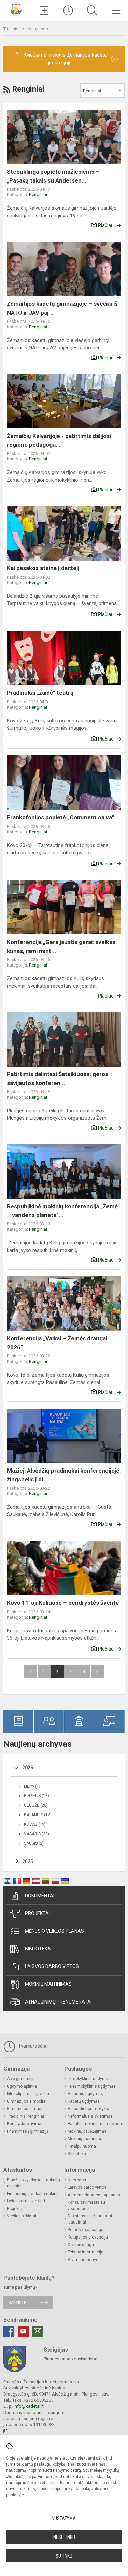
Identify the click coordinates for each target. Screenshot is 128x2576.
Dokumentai (40, 1896)
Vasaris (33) (37, 1834)
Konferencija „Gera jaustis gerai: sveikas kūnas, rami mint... (61, 946)
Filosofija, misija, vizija (28, 2094)
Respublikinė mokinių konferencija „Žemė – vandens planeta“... (62, 1211)
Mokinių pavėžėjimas (87, 2131)
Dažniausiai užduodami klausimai (90, 2219)
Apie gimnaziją (21, 2079)
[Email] (38, 2331)
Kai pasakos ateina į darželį (43, 568)
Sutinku (64, 2556)
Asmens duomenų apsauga (94, 2195)
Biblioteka (38, 1949)
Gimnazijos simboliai (27, 2101)
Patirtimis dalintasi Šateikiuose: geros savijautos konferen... (58, 1079)
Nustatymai (64, 2518)
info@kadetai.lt (29, 2406)
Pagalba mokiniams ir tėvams (95, 2124)
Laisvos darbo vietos (52, 1966)
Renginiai (38, 195)
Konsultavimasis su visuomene (86, 2205)
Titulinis (11, 29)
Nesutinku (64, 2537)
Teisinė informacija (86, 2252)
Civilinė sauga (81, 2245)
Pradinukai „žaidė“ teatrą (40, 693)
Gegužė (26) (36, 1805)
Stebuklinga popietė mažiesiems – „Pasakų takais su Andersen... (53, 176)
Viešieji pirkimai (22, 2216)
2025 (28, 1862)
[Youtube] (23, 2331)
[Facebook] (9, 2331)
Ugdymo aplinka (22, 2086)
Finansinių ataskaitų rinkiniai (34, 2194)
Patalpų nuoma (82, 2146)
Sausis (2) (34, 1843)
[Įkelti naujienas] (44, 11)
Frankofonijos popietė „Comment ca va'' (60, 817)
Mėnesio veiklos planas (54, 1931)
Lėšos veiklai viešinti (26, 2201)
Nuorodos (77, 2180)
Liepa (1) (32, 1786)
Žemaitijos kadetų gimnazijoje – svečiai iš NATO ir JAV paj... (62, 308)
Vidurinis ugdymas (85, 2094)
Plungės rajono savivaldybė (70, 2359)
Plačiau (106, 225)
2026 (28, 1768)
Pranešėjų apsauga (86, 2230)
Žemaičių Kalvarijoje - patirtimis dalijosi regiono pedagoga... (59, 440)
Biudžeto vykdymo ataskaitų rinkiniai (33, 2183)
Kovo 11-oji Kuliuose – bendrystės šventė (63, 1603)
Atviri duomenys (83, 2260)
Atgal (31, 1672)
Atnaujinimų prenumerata (58, 2002)
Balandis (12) (38, 1815)
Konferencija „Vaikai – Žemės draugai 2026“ (57, 1343)
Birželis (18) (37, 1796)
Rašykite (17, 2302)
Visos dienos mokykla (88, 2109)
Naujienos (38, 29)
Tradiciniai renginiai (25, 2116)
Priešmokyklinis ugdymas (92, 2086)
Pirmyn (97, 1672)
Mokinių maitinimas (48, 1984)
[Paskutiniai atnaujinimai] (68, 11)
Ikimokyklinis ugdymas (89, 2079)
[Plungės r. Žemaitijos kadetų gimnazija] (16, 10)
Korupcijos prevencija (88, 2237)
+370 (29, 2400)
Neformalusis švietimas (90, 2116)
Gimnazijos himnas (25, 2109)
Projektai (37, 1913)
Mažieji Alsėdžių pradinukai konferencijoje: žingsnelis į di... (64, 1475)
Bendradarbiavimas (25, 2124)
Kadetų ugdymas (84, 2101)
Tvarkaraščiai (32, 2046)
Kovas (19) (35, 1824)
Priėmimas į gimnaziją (28, 2131)
